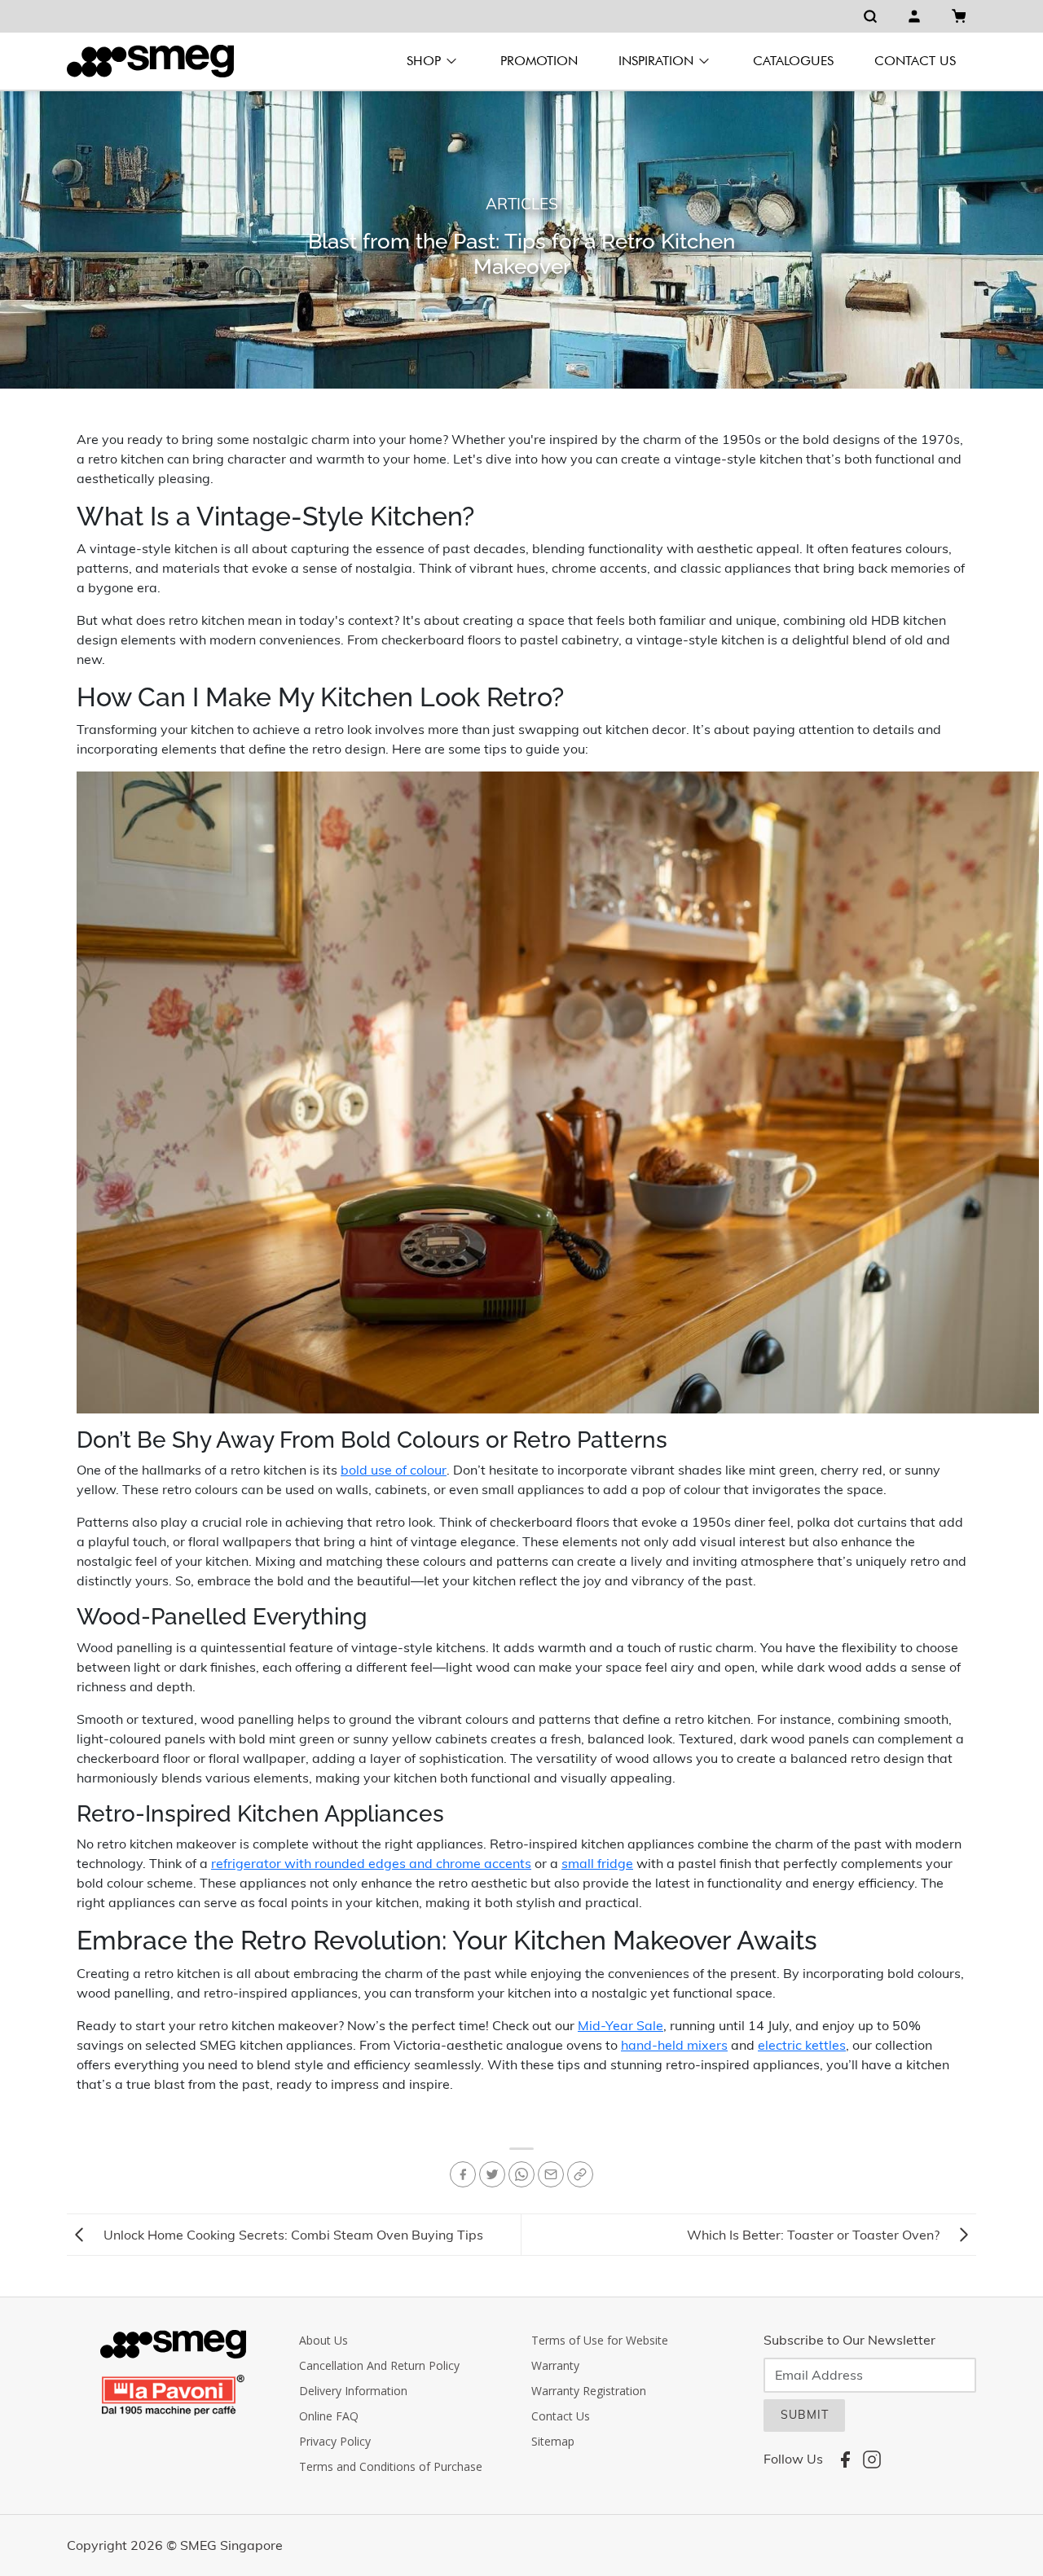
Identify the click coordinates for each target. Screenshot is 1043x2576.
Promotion (539, 61)
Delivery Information (353, 2391)
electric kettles (802, 2045)
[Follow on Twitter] (492, 2174)
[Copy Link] (580, 2174)
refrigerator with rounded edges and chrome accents (371, 1863)
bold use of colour (394, 1470)
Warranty (555, 2365)
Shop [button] (424, 61)
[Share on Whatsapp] (521, 2174)
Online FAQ (329, 2416)
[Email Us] (551, 2174)
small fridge (597, 1863)
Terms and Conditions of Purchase (391, 2466)
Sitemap (553, 2441)
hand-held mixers (674, 2045)
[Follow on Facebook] (463, 2174)
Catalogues (793, 61)
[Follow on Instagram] (872, 2459)
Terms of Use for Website (600, 2340)
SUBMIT (805, 2415)
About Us (323, 2340)
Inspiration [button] (656, 61)
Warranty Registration (589, 2391)
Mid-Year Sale (621, 2025)
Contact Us (915, 61)
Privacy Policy (335, 2441)
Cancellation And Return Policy (379, 2365)
